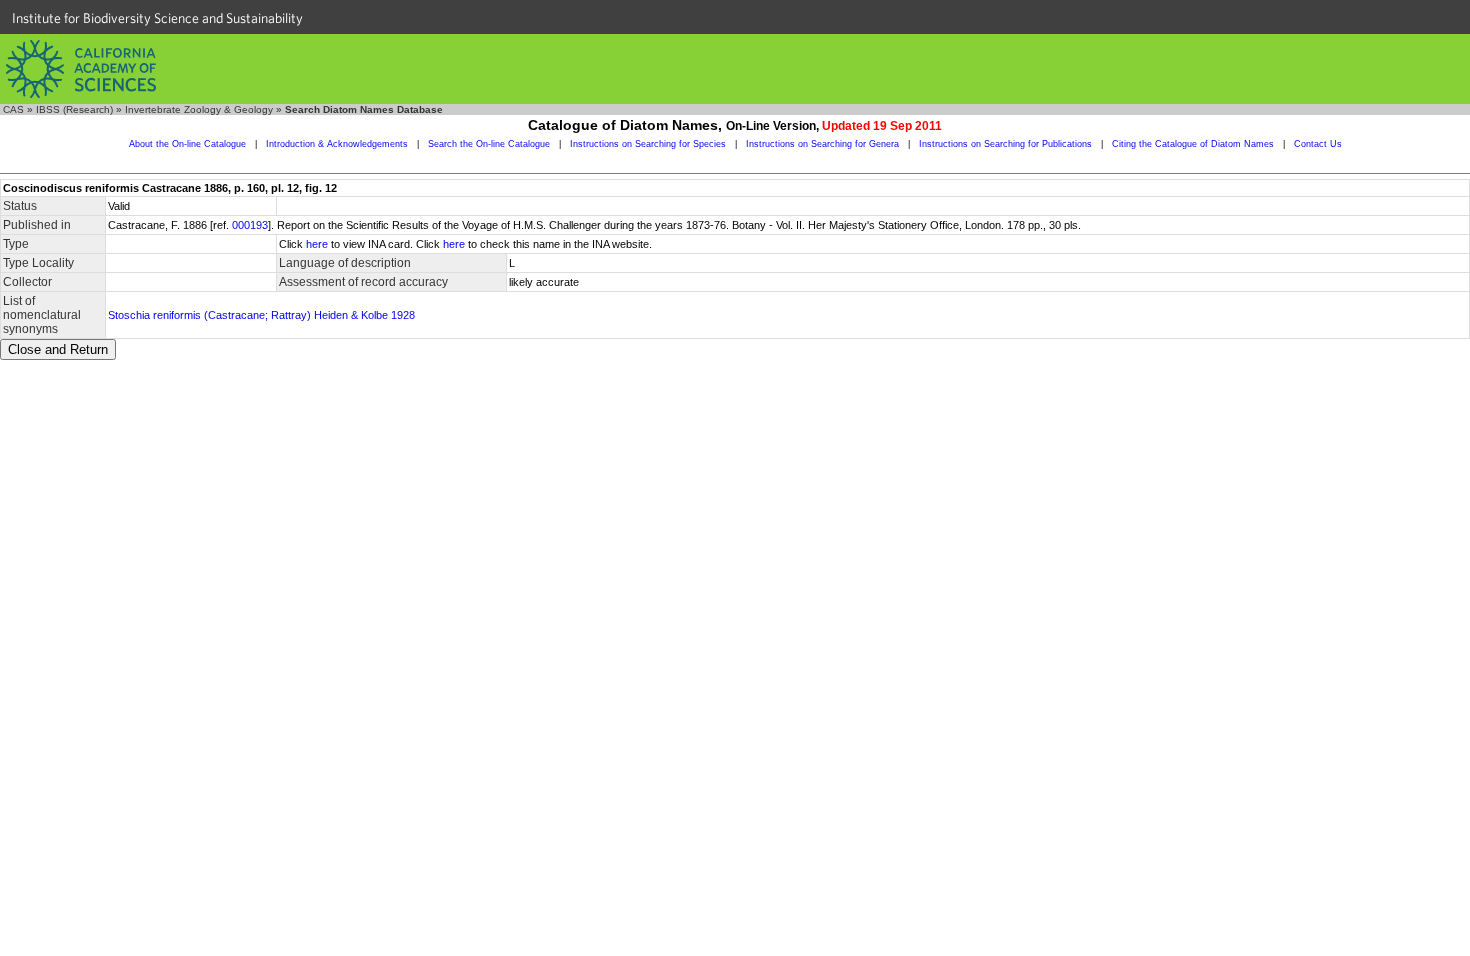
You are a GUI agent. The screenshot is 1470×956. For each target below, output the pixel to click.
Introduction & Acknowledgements (337, 144)
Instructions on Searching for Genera (822, 144)
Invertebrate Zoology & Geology (199, 109)
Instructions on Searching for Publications (1005, 144)
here (317, 244)
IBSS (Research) (74, 109)
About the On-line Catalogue (187, 144)
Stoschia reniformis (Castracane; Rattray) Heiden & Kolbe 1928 (261, 315)
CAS (13, 109)
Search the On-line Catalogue (489, 144)
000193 (250, 225)
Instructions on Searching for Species (648, 144)
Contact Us (1318, 144)
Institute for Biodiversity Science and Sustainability (157, 18)
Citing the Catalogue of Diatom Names (1193, 144)
